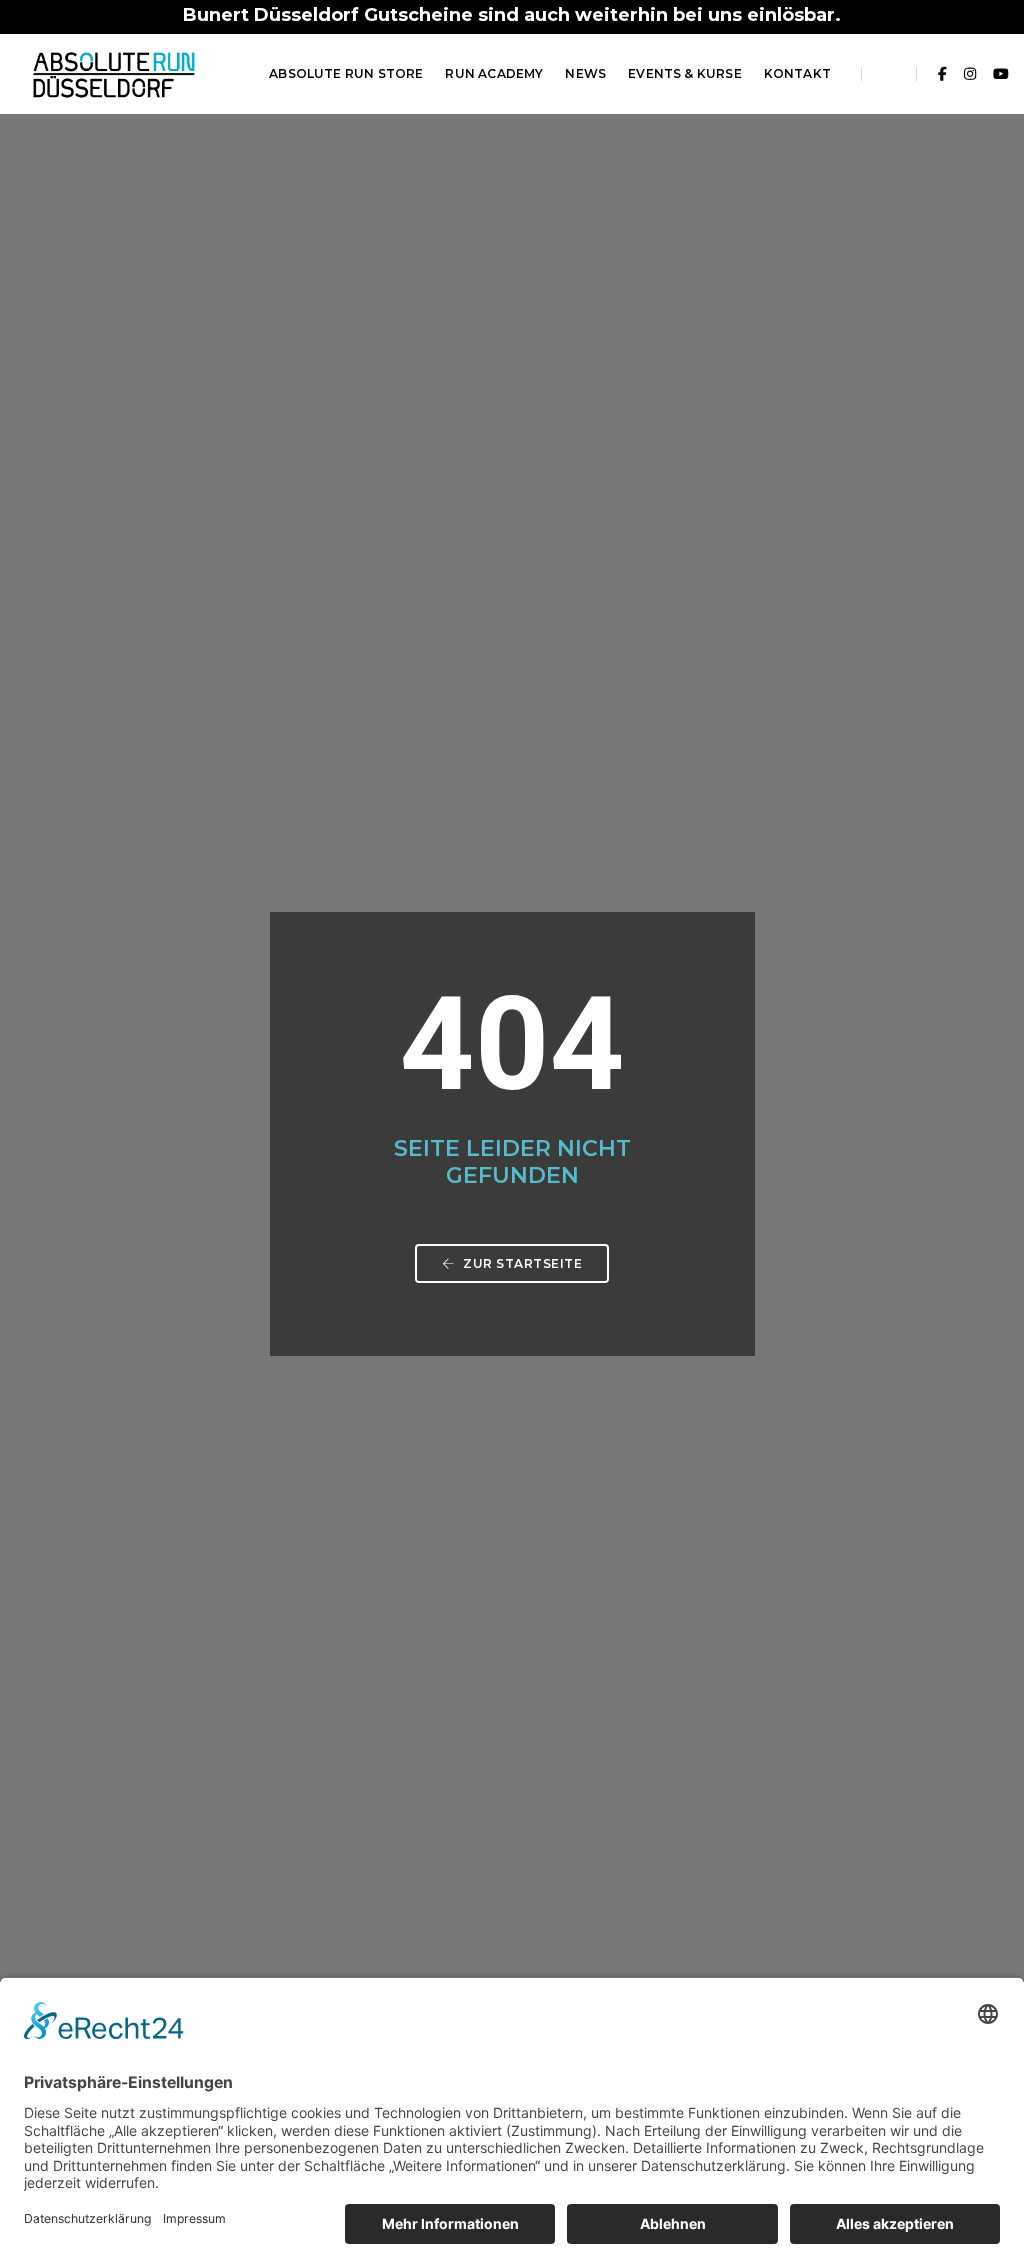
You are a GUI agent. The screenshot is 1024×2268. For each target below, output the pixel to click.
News (585, 73)
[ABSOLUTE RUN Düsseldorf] (114, 73)
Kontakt (797, 73)
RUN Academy (494, 73)
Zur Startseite (521, 1263)
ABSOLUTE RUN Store (346, 73)
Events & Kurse (685, 73)
